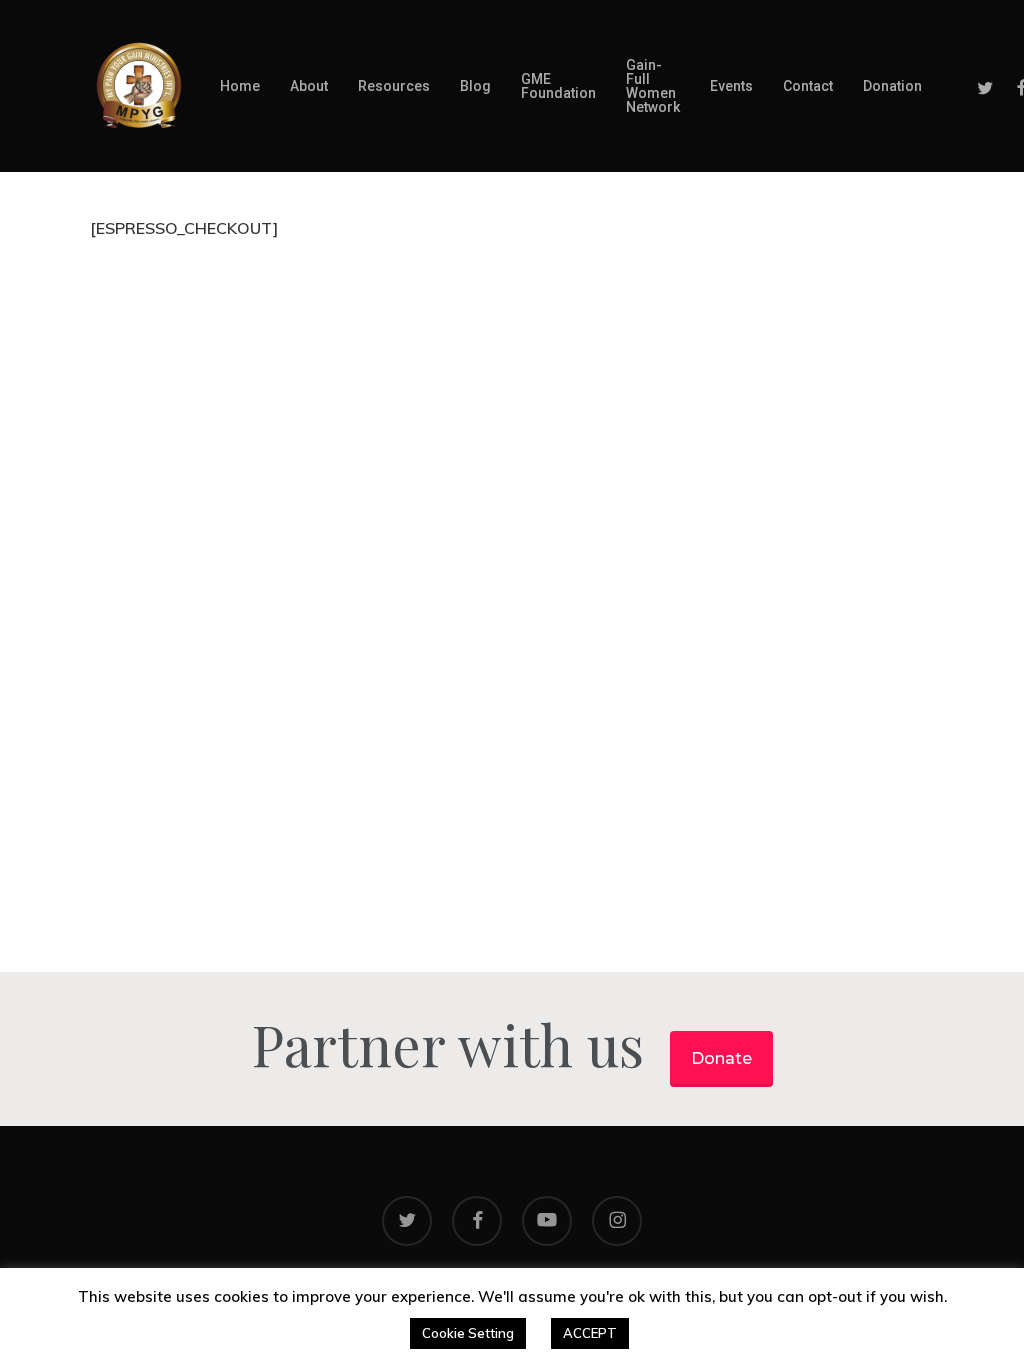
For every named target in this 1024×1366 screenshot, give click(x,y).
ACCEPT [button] (590, 1333)
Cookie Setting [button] (468, 1333)
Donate (721, 1058)
